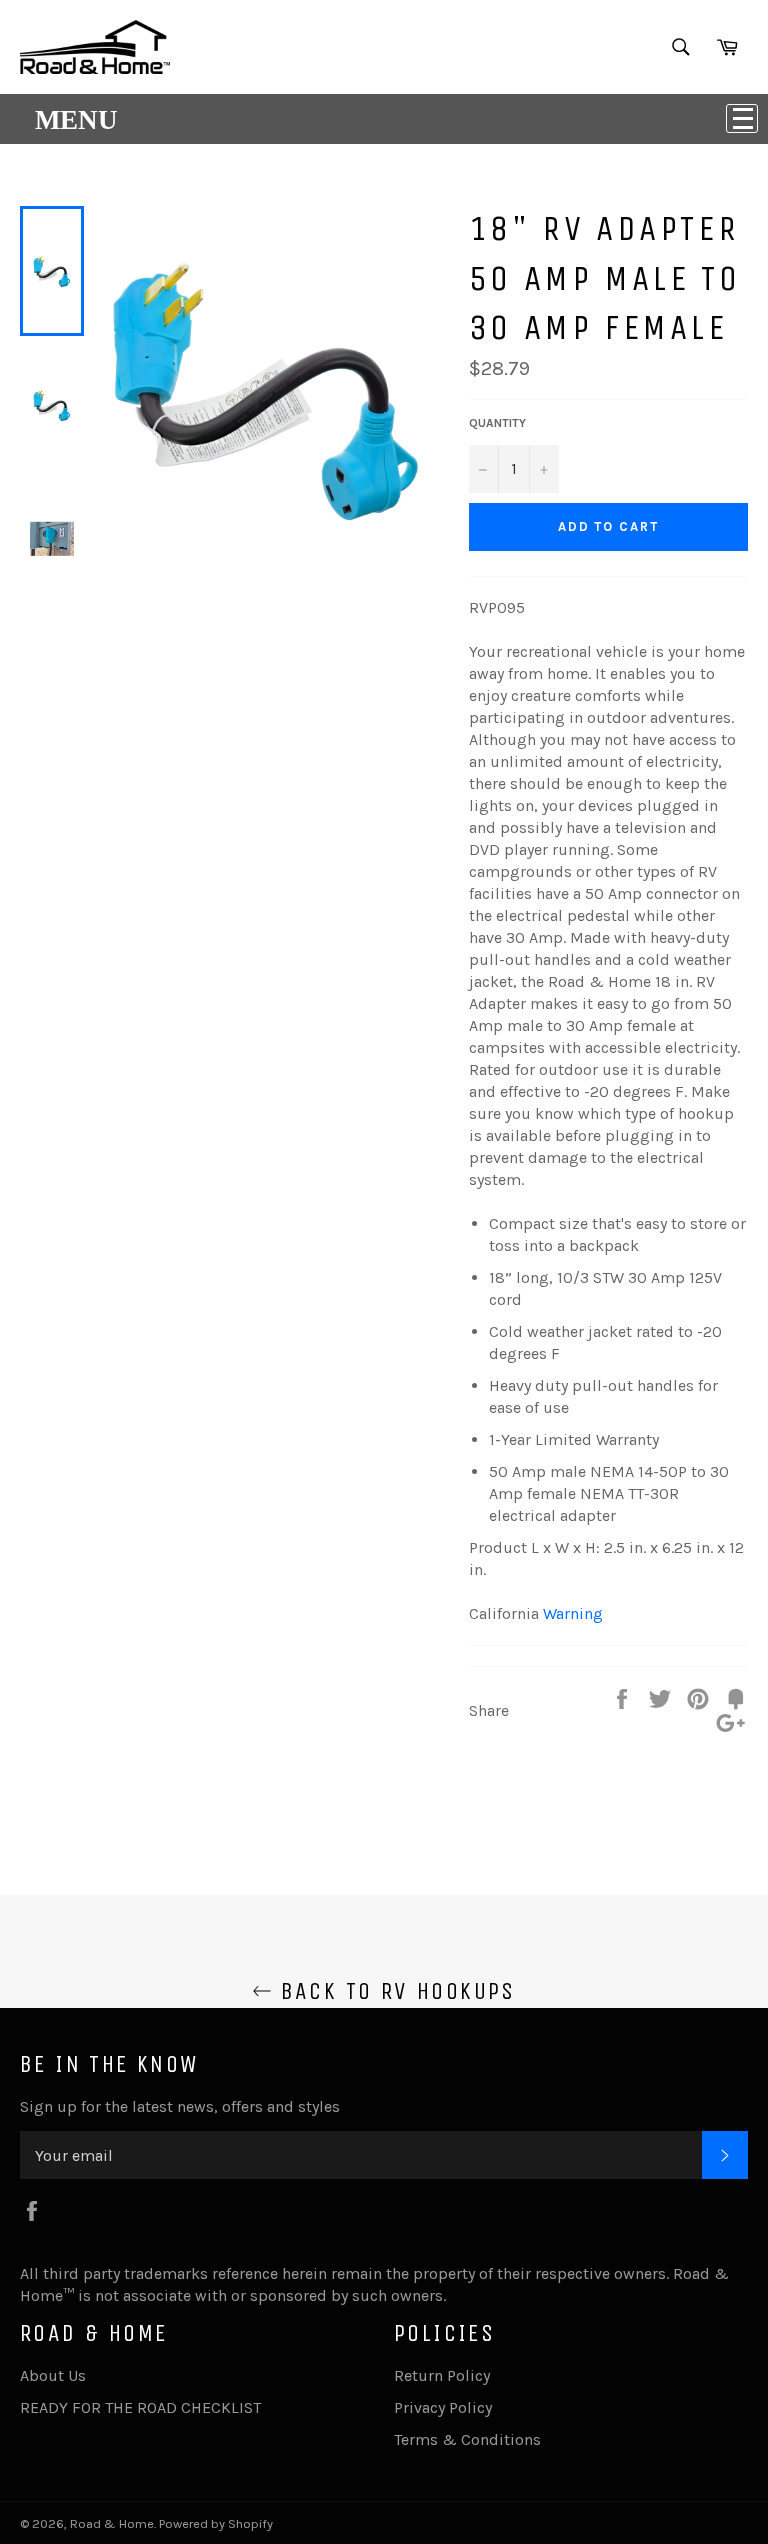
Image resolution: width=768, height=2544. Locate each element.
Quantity (497, 423)
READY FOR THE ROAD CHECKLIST (140, 2407)
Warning (573, 1613)
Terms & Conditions (467, 2439)
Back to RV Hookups (394, 1991)
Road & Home (112, 2523)
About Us (53, 2375)
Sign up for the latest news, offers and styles (180, 2106)
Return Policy (442, 2375)
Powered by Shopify (216, 2523)
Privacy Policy (443, 2407)
